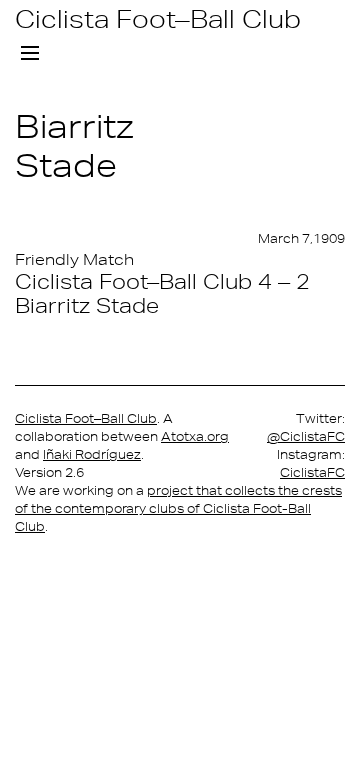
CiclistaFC (312, 472)
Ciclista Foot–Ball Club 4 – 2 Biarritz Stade (162, 293)
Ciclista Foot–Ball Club (158, 18)
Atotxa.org (195, 436)
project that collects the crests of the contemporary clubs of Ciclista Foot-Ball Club (178, 508)
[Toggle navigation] (30, 54)
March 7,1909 (301, 238)
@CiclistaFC (306, 436)
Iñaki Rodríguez (92, 454)
